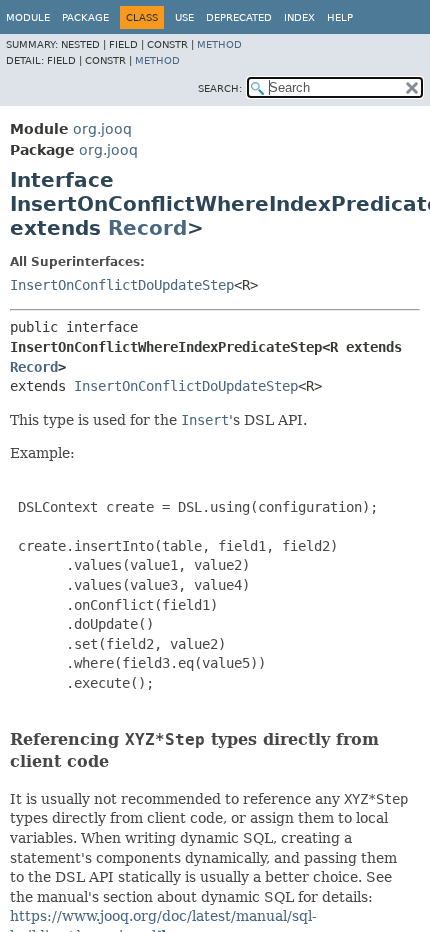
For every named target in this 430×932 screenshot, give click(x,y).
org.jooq (102, 129)
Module (28, 17)
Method (219, 44)
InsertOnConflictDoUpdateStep (122, 285)
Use (184, 17)
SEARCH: (220, 88)
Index (299, 17)
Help (340, 17)
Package (85, 17)
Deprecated (239, 17)
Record (147, 228)
